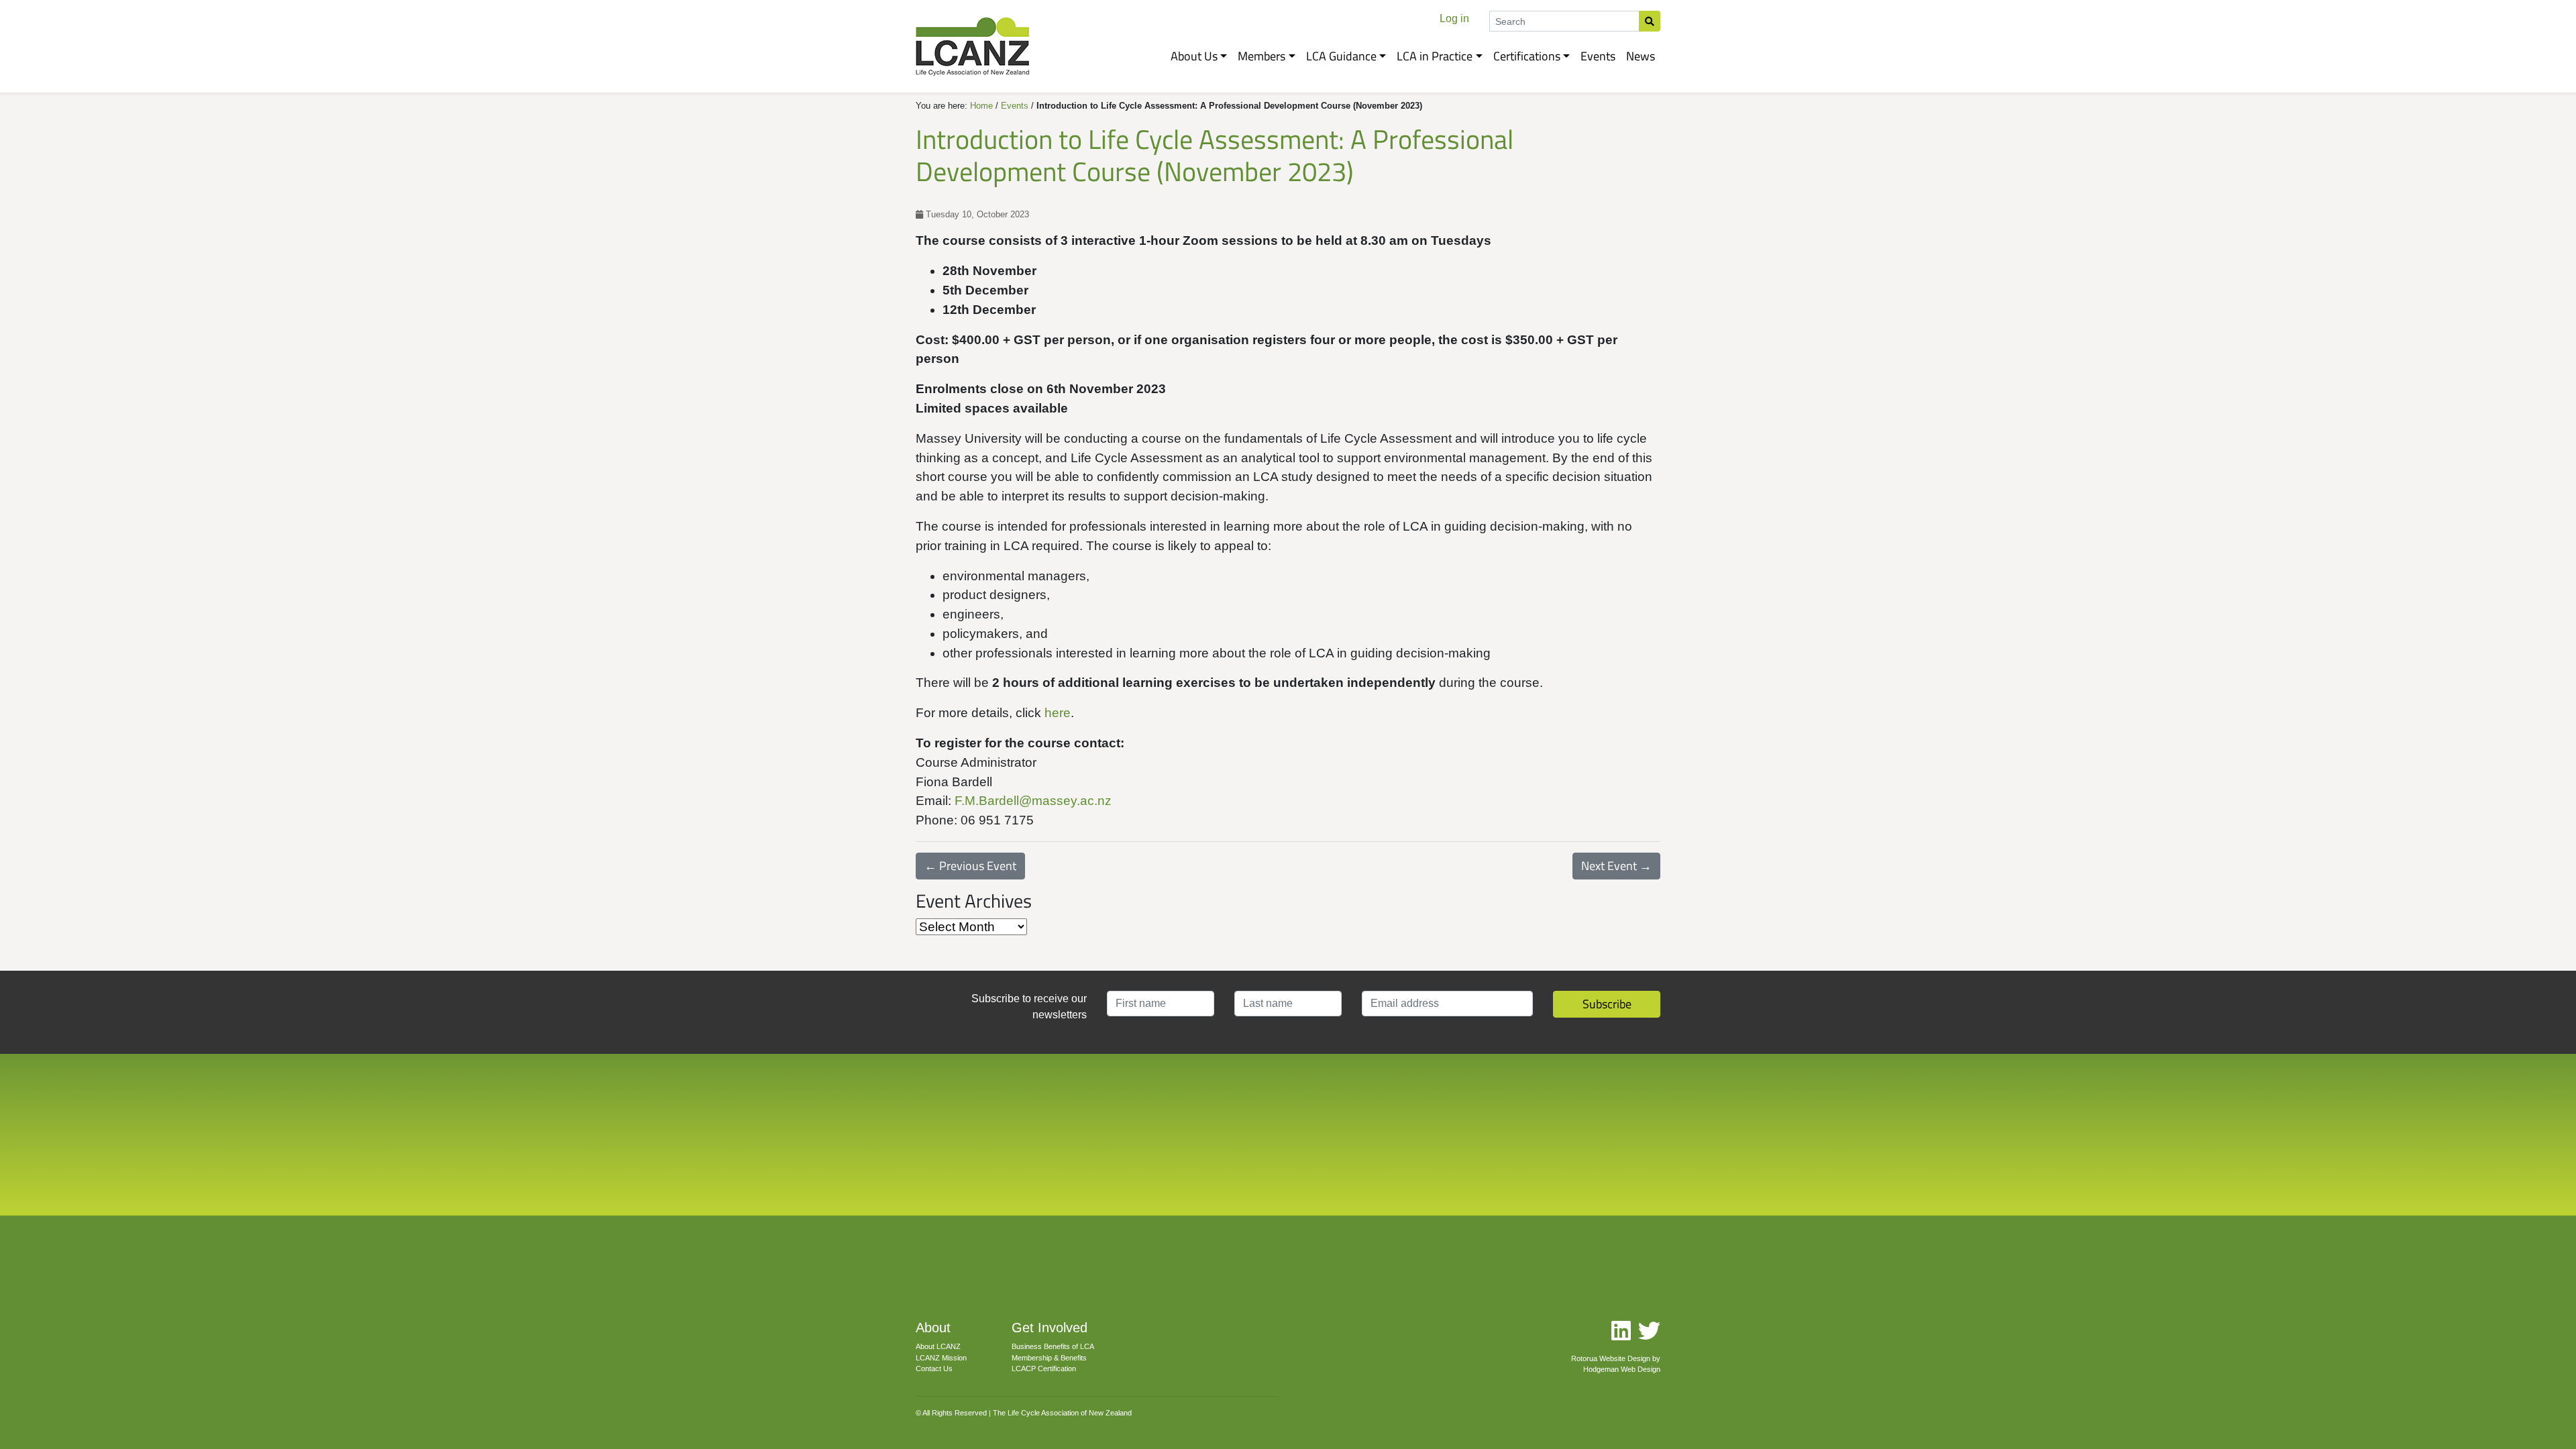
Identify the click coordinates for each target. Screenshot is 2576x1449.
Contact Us (934, 1368)
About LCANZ (938, 1346)
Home (981, 106)
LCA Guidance (1341, 56)
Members (1262, 56)
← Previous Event (970, 866)
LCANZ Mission (941, 1358)
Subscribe (1607, 1004)
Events (1598, 56)
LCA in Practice (1435, 56)
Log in (1454, 18)
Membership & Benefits (1049, 1358)
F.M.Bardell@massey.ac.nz (1033, 801)
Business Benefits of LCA (1053, 1346)
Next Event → (1616, 866)
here (1058, 713)
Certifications (1527, 56)
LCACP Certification (1044, 1368)
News (1641, 56)
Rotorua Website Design (1611, 1358)
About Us (1194, 56)
